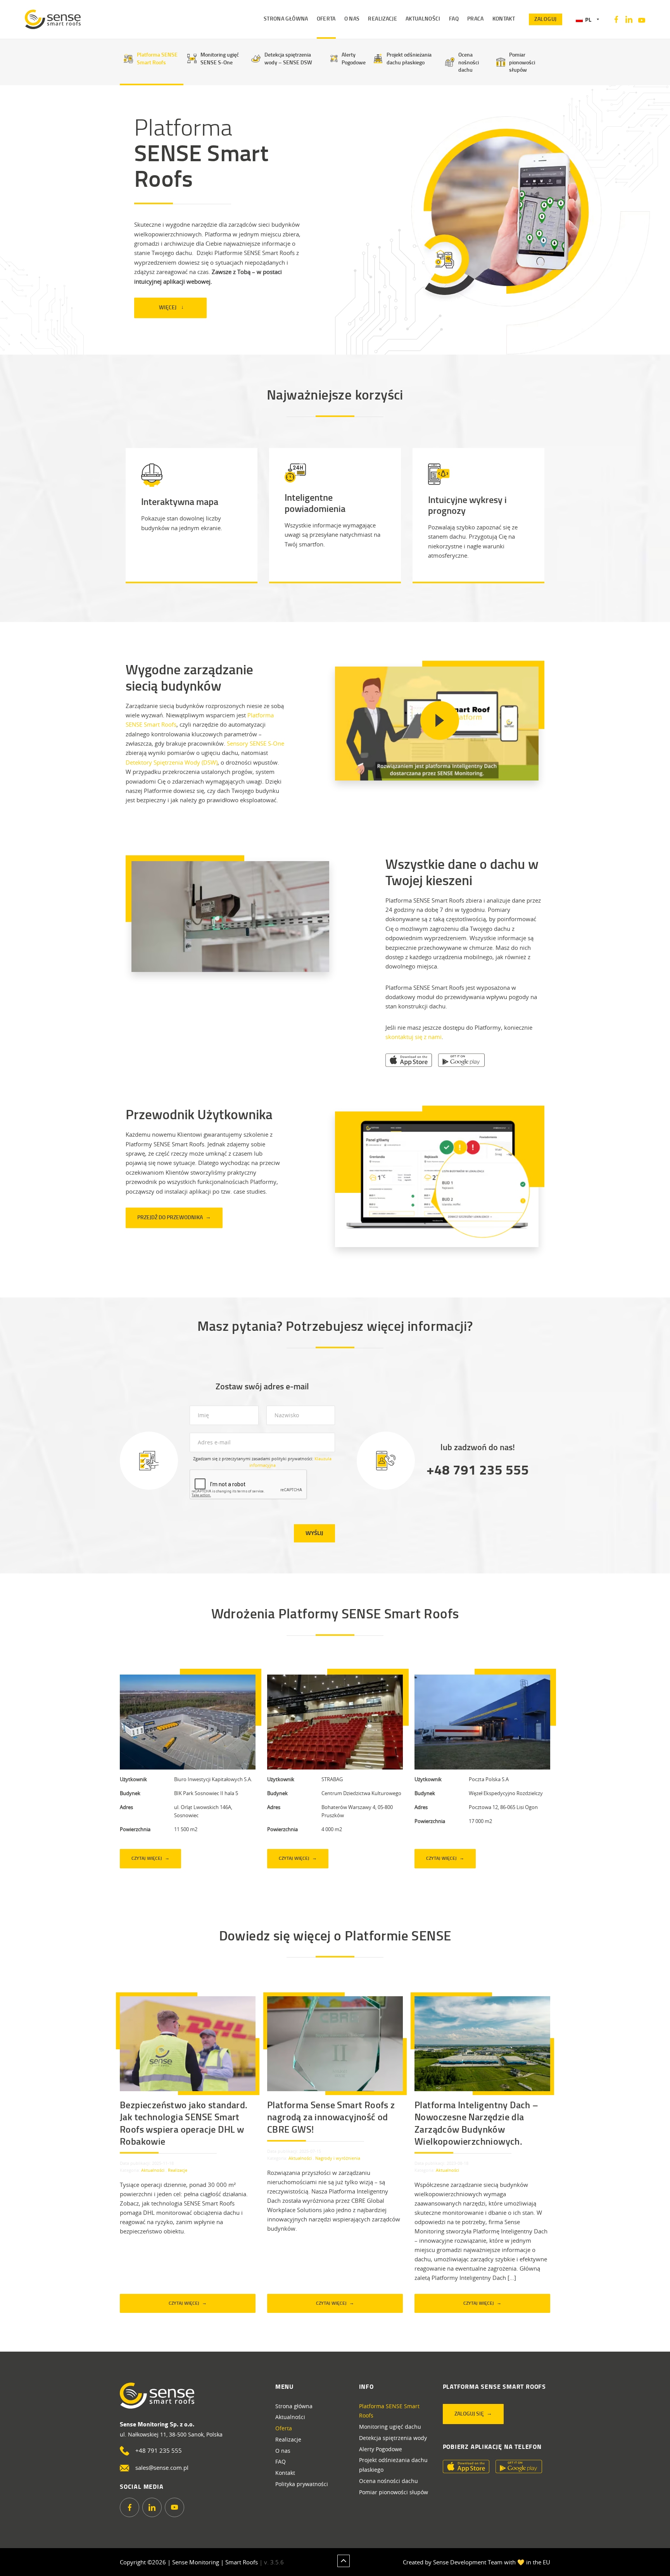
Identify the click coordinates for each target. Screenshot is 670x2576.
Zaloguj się (469, 2413)
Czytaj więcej (147, 1858)
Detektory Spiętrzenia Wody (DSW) (172, 762)
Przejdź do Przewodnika (170, 1217)
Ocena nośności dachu (469, 62)
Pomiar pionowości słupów (522, 62)
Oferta (284, 2428)
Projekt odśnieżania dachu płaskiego (409, 58)
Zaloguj (546, 19)
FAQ (281, 2461)
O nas (283, 2451)
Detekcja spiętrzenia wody (393, 2438)
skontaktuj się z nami (414, 1037)
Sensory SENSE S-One (256, 743)
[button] (587, 20)
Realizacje (178, 2170)
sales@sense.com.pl (162, 2467)
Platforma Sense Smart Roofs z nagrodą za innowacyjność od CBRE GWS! (331, 2117)
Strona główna (294, 2406)
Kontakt (285, 2473)
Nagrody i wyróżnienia (338, 2158)
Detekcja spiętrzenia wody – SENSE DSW (288, 58)
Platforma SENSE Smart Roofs (157, 58)
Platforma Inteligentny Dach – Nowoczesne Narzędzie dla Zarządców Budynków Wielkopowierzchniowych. (477, 2123)
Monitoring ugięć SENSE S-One (220, 58)
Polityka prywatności (302, 2484)
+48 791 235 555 (478, 1469)
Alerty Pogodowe (354, 58)
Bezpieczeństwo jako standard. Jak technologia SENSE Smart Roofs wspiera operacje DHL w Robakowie (184, 2123)
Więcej (168, 307)
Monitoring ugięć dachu (390, 2427)
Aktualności (153, 2170)
